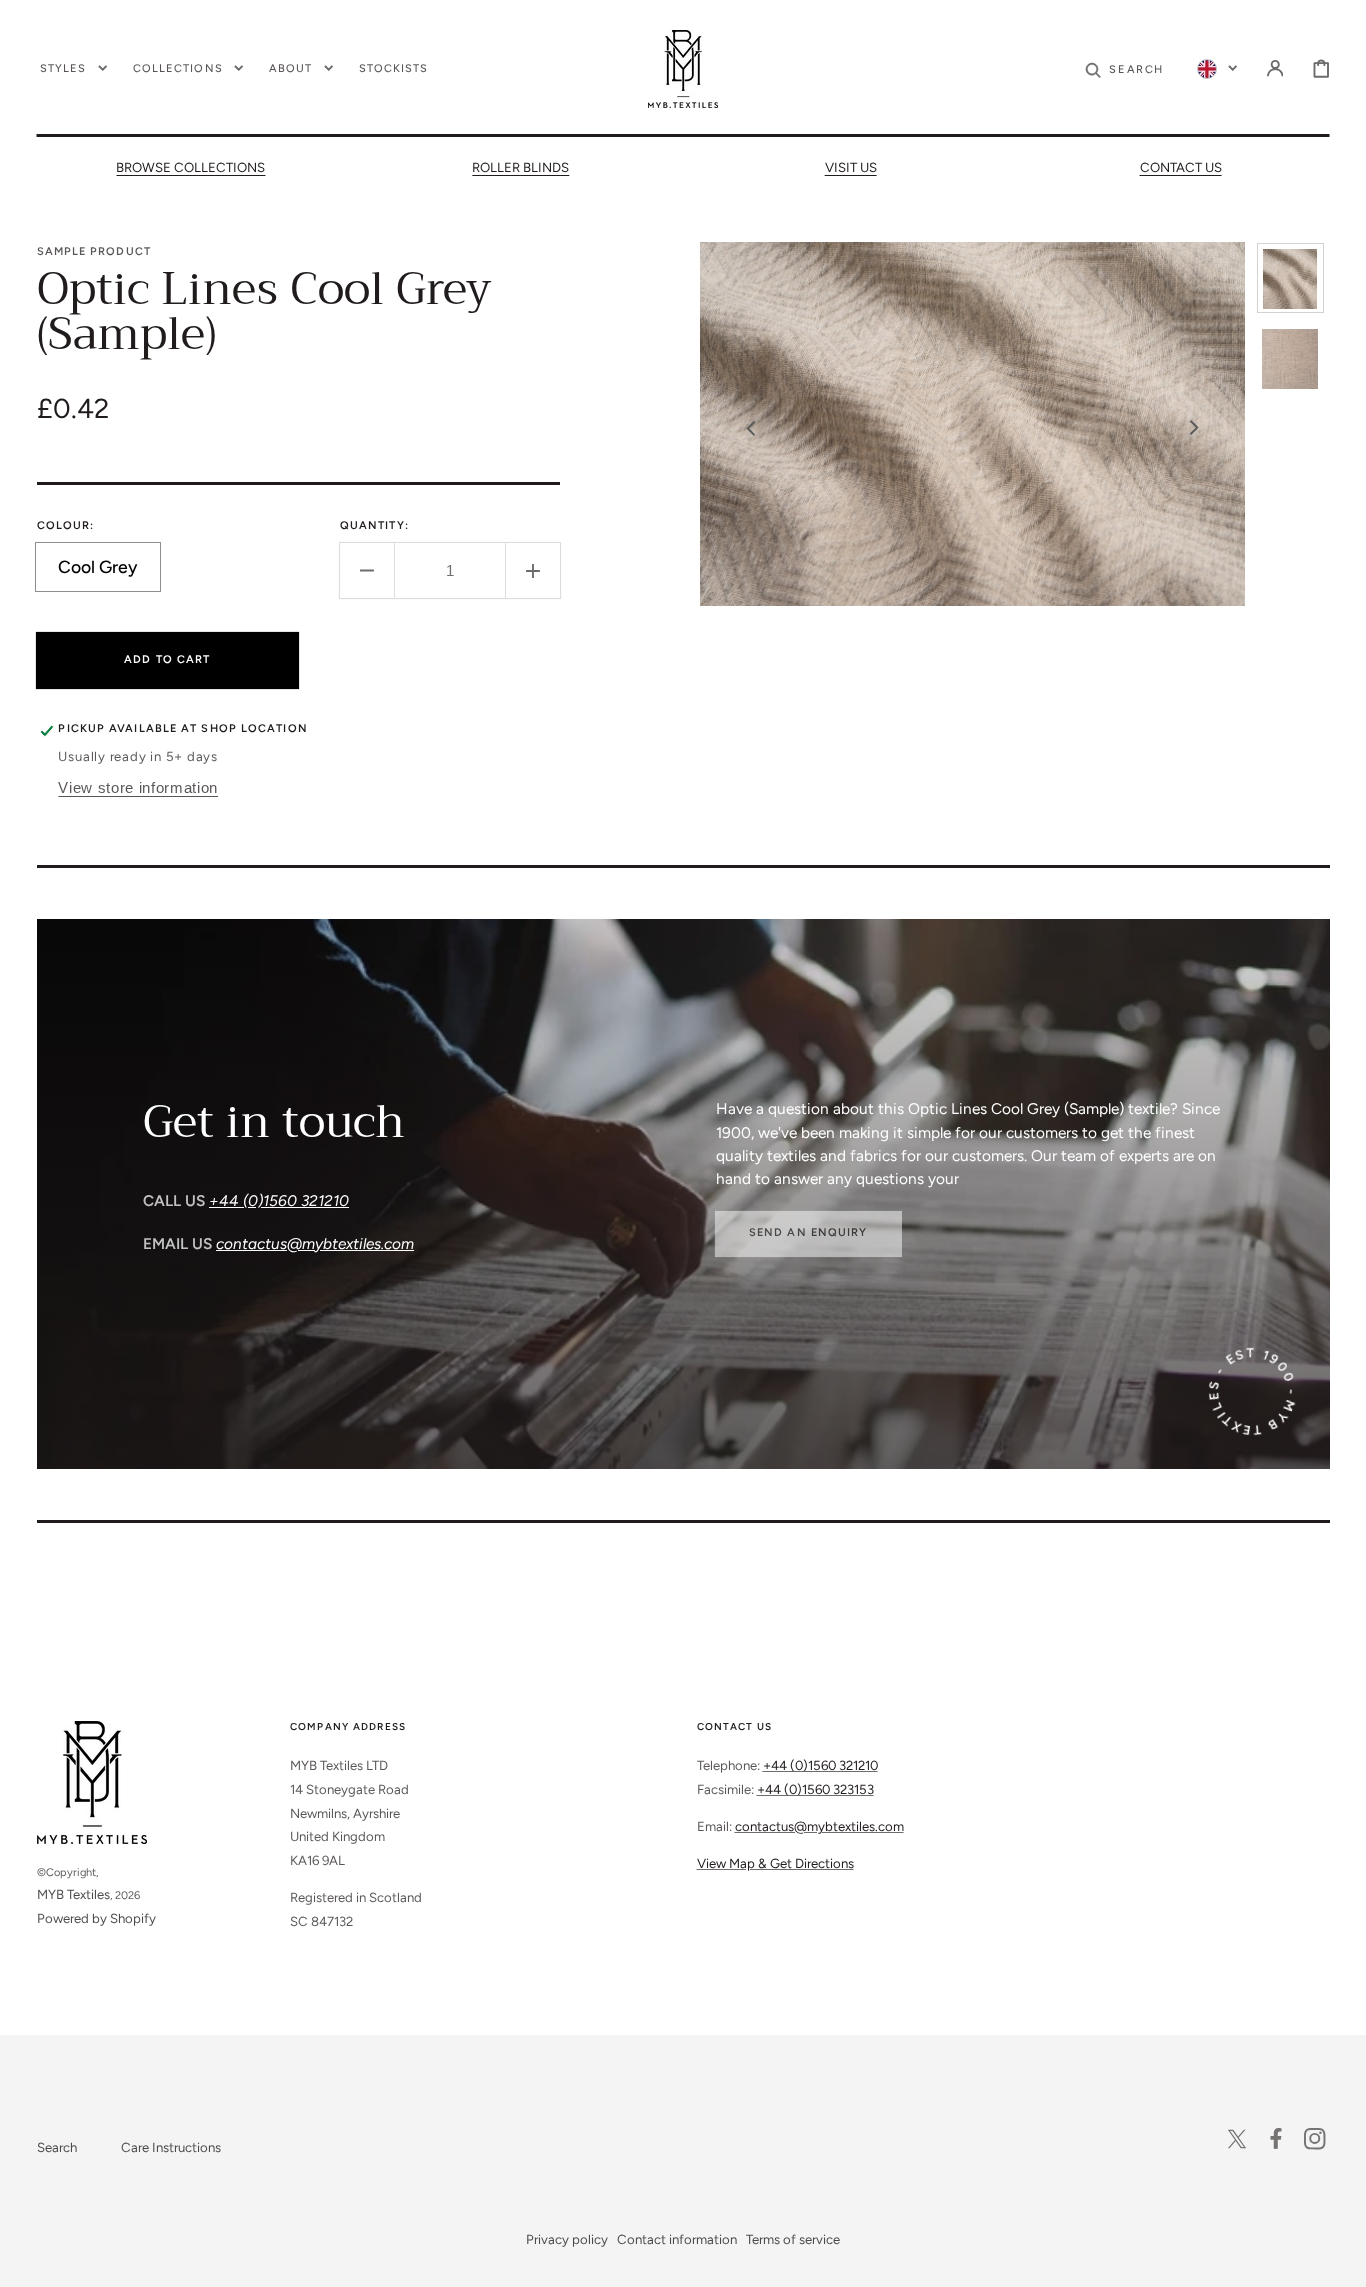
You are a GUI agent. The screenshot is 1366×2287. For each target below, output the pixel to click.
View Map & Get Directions (775, 1863)
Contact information (677, 2239)
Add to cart (167, 659)
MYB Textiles (73, 1894)
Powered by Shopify (96, 1918)
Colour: (66, 525)
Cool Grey (109, 574)
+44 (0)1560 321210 (820, 1765)
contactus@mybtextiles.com (819, 1826)
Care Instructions (171, 2147)
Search (57, 2147)
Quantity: (374, 525)
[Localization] (1217, 68)
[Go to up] (1337, 2258)
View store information (138, 787)
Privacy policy (567, 2239)
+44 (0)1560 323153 (815, 1789)
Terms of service (793, 2239)
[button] (1124, 68)
